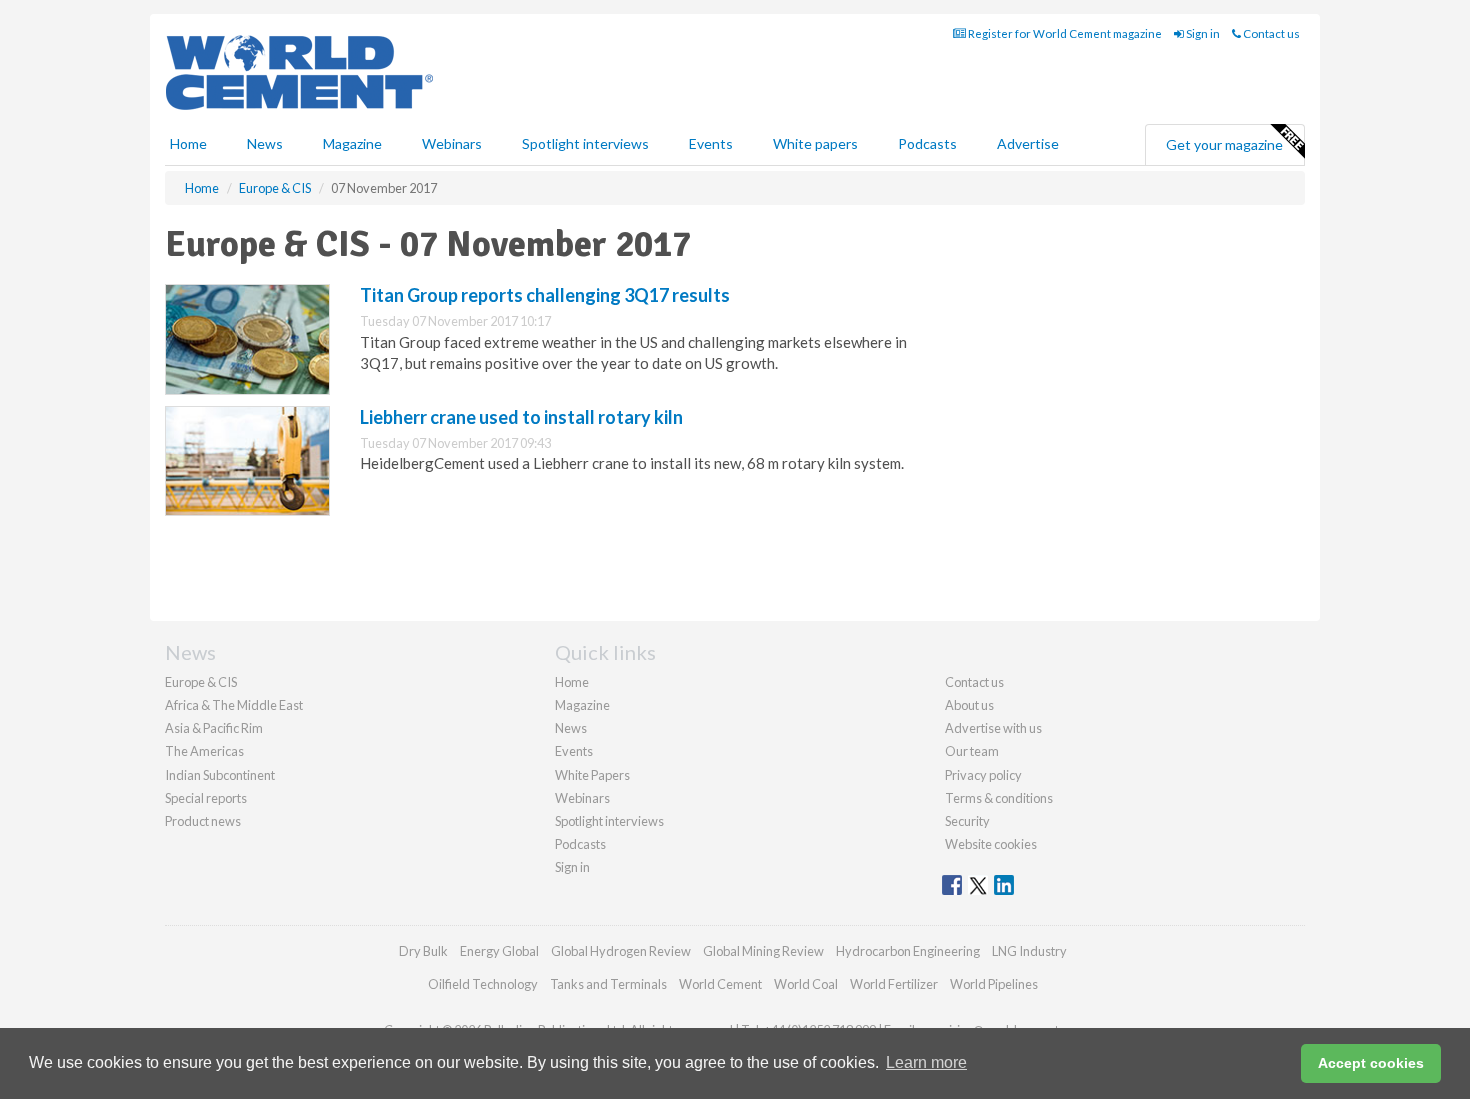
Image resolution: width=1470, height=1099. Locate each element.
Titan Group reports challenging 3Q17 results (545, 295)
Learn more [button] (926, 1062)
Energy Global (499, 951)
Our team (972, 751)
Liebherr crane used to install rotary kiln (521, 417)
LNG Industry (1029, 951)
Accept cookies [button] (1371, 1063)
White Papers (592, 775)
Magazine (352, 143)
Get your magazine (1224, 144)
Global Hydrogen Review (621, 951)
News (571, 728)
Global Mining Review (763, 951)
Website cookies (991, 844)
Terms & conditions (999, 798)
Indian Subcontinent (220, 775)
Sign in (1202, 33)
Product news (203, 821)
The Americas (204, 751)
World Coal (806, 984)
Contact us (1270, 33)
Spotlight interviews (585, 143)
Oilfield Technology (483, 984)
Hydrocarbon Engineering (908, 951)
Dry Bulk (423, 951)
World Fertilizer (894, 984)
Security (967, 821)
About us (969, 705)
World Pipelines (994, 984)
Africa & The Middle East (234, 705)
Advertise (1028, 143)
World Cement (720, 984)
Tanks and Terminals (608, 984)
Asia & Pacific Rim (214, 728)
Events (711, 143)
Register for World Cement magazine (1064, 33)
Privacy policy (983, 775)
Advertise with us (993, 728)
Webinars (452, 143)
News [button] (265, 143)
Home (188, 143)
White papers (815, 143)
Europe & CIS (201, 682)
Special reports (206, 798)
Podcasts (927, 143)
